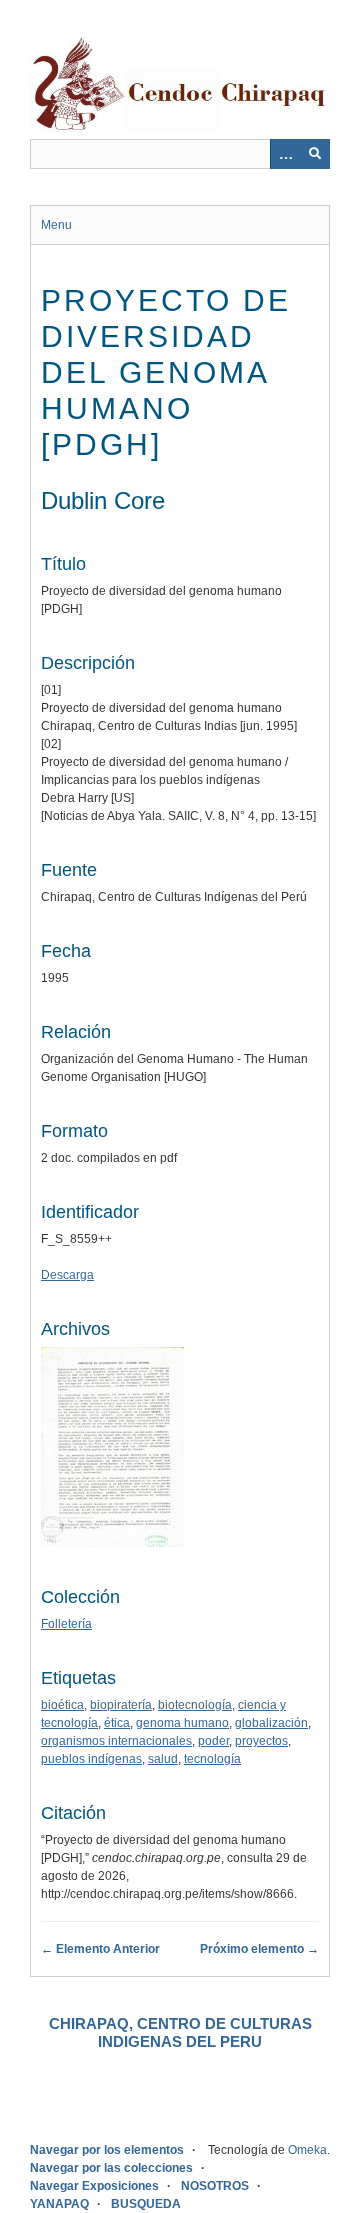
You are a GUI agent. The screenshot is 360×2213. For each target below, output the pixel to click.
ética (117, 1723)
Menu (56, 225)
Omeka (307, 2150)
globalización (271, 1723)
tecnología (212, 1759)
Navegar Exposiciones (94, 2186)
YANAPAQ (59, 2204)
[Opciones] (285, 154)
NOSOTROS (215, 2186)
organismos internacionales (116, 1741)
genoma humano (182, 1723)
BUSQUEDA (146, 2204)
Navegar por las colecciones (111, 2168)
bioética (62, 1705)
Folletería (66, 1624)
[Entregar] (315, 154)
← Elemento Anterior (100, 1949)
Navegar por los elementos (107, 2150)
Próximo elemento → (259, 1949)
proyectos (261, 1741)
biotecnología (195, 1705)
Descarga (67, 1275)
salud (163, 1759)
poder (213, 1741)
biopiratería (121, 1705)
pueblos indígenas (91, 1759)
